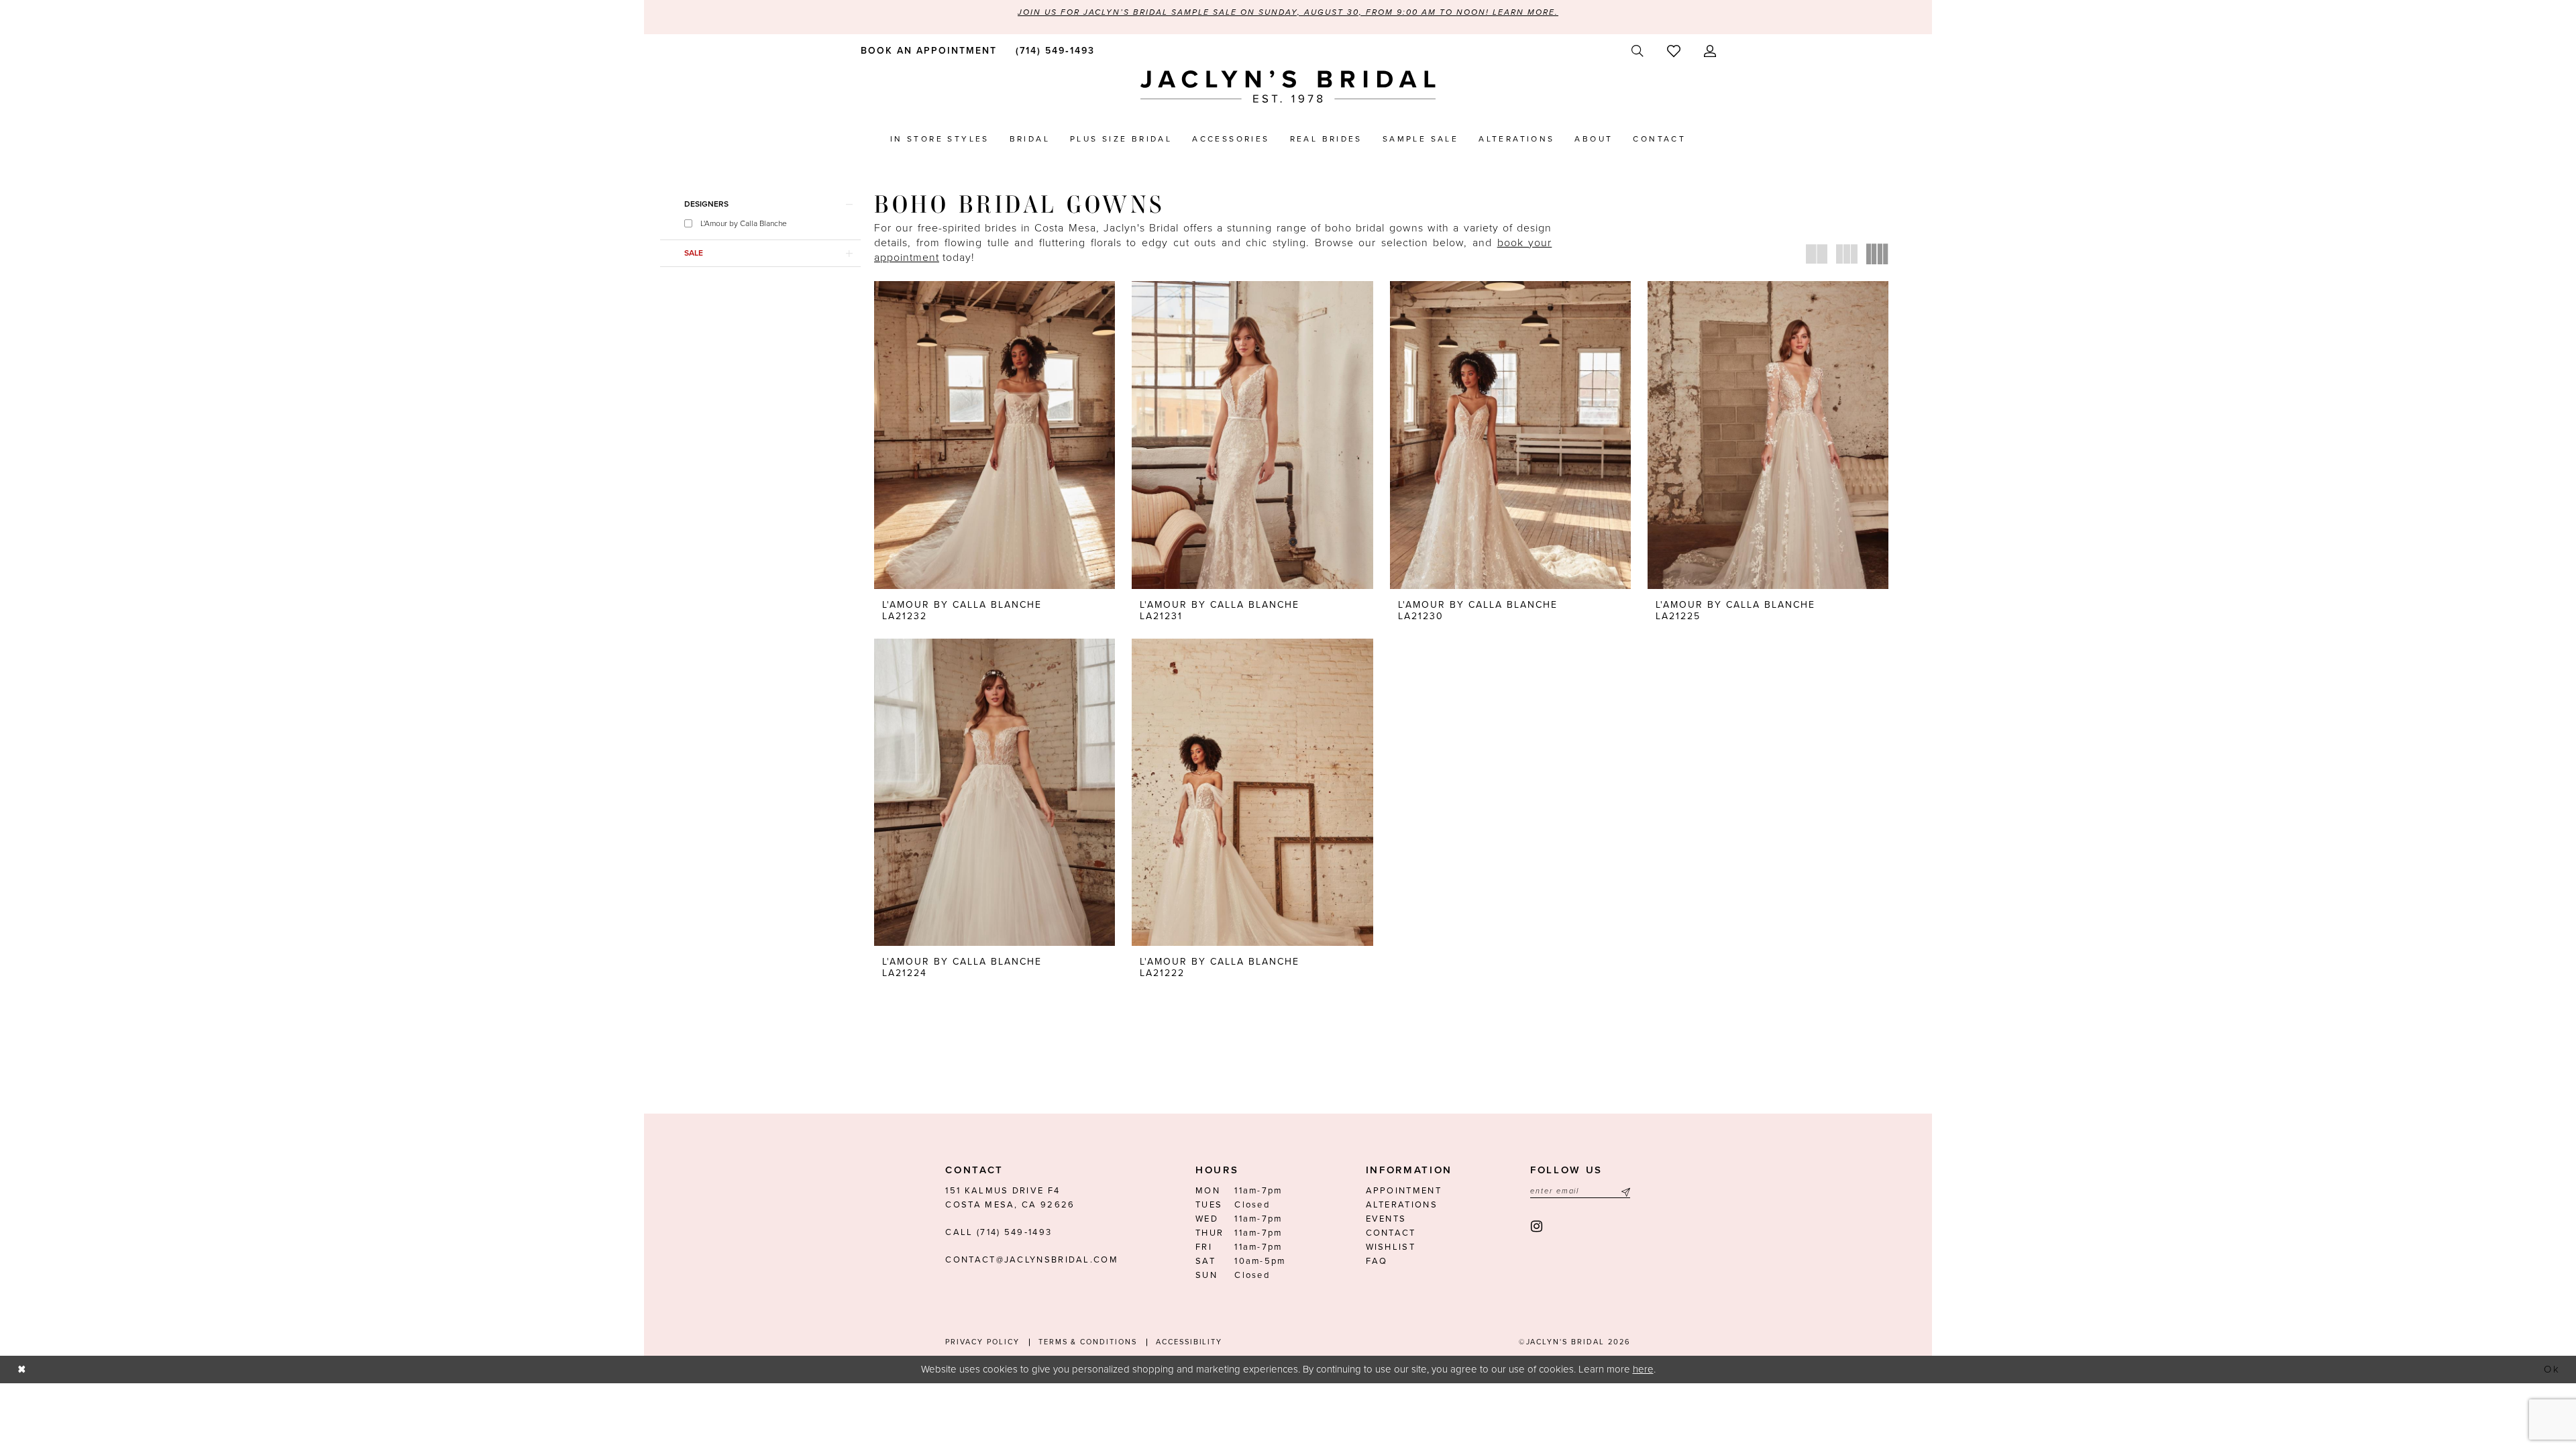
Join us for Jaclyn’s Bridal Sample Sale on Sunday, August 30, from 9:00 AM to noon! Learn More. (1288, 12)
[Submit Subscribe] (1624, 1191)
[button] (1710, 51)
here (1643, 1369)
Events (1386, 1219)
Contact (1391, 1233)
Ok (2553, 1369)
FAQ (1377, 1261)
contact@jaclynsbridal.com (1032, 1260)
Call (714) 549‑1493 (999, 1232)
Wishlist (1391, 1247)
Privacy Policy (982, 1342)
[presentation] (995, 435)
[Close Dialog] (21, 1370)
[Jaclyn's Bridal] (1288, 87)
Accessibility (1189, 1342)
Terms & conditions (1088, 1342)
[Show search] (1637, 51)
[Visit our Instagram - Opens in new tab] (1537, 1227)
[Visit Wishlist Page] (1673, 51)
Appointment (1404, 1191)
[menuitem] (926, 50)
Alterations (1402, 1205)
